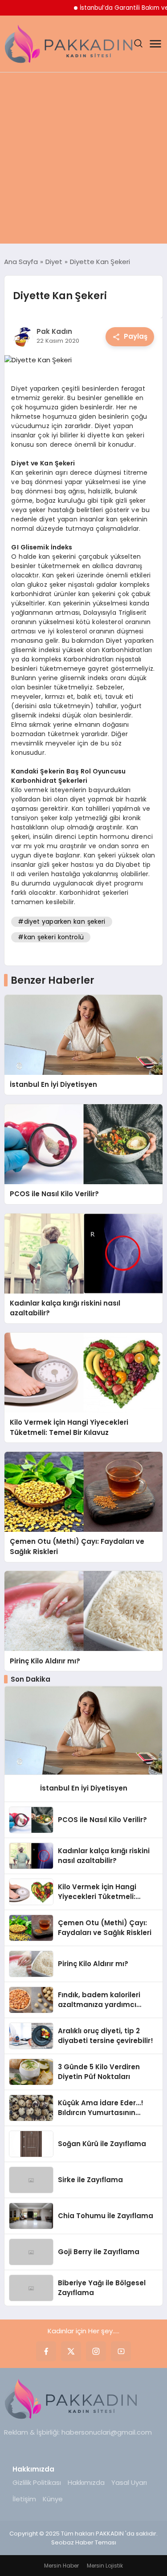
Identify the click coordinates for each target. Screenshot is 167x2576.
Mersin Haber (61, 2566)
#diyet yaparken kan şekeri (61, 921)
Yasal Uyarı (129, 2482)
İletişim (24, 2499)
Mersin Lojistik (105, 2566)
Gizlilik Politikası (37, 2482)
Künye (53, 2499)
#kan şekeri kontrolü (51, 937)
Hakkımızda (86, 2482)
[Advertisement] (83, 160)
